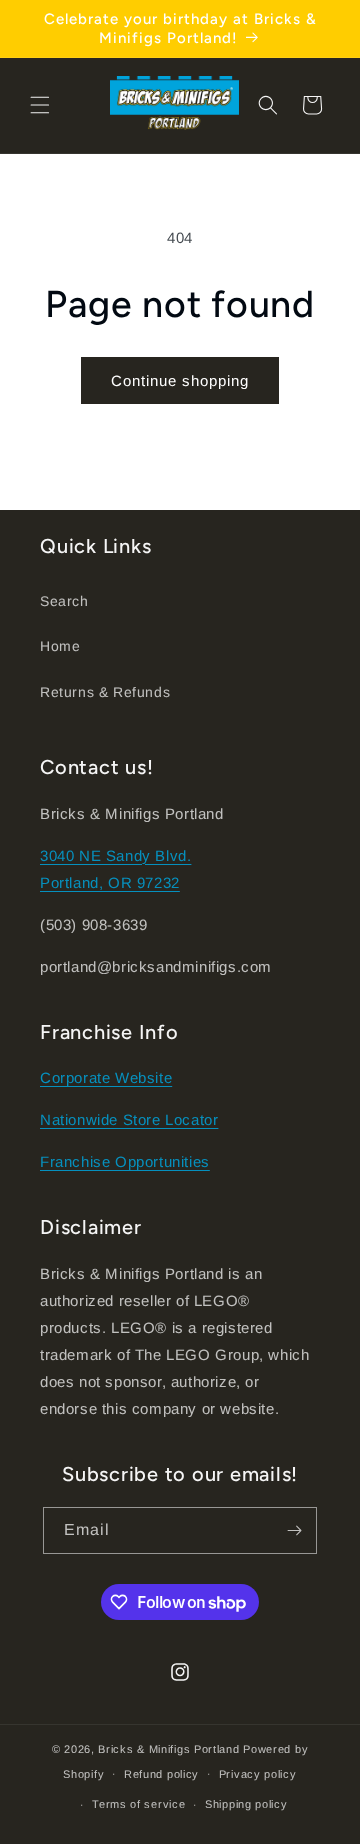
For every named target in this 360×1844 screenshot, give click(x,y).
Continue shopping (180, 380)
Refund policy (161, 1774)
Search (64, 601)
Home (60, 646)
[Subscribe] (294, 1530)
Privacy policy (258, 1774)
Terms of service (138, 1804)
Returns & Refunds (105, 692)
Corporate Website (106, 1077)
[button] (40, 105)
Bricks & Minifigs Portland (168, 1749)
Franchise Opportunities (125, 1161)
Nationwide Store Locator (129, 1119)
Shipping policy (246, 1804)
